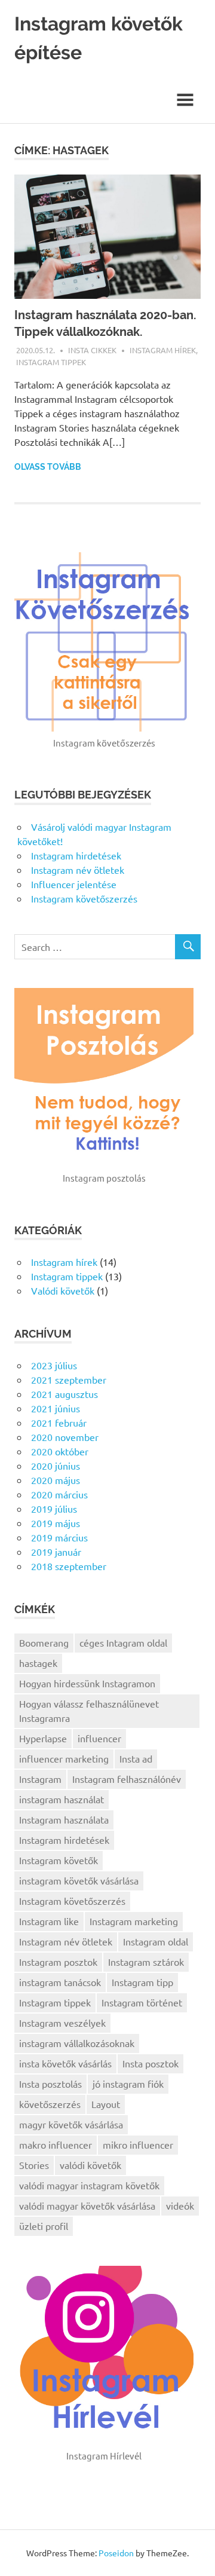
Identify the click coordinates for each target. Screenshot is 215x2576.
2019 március (59, 1537)
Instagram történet (142, 2002)
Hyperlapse (43, 1738)
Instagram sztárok (146, 1962)
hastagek (38, 1663)
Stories (34, 2165)
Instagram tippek (51, 362)
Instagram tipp (142, 1982)
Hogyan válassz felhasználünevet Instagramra (89, 1711)
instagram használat (62, 1799)
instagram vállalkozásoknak (77, 2043)
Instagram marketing (134, 1921)
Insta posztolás (50, 2084)
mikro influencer (138, 2144)
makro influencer (56, 2144)
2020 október (60, 1451)
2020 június (56, 1466)
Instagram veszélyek (62, 2023)
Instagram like (49, 1921)
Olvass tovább (48, 467)
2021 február (59, 1422)
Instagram (40, 1779)
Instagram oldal (156, 1941)
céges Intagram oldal (123, 1642)
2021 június (56, 1408)
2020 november (65, 1437)
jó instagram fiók (128, 2084)
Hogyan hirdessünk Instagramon (87, 1683)
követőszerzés (50, 2104)
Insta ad (136, 1758)
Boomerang (44, 1642)
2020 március (59, 1494)
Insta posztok (150, 2063)
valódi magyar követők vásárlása (87, 2205)
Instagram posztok (58, 1962)
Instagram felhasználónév (127, 1779)
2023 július (54, 1365)
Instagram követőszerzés (84, 898)
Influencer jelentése (74, 884)
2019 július (54, 1509)
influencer (99, 1738)
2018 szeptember (69, 1566)
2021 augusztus (64, 1394)
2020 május (56, 1480)
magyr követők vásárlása (71, 2124)
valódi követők (90, 2165)
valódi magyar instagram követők (89, 2185)
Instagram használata (64, 1819)
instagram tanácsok (60, 1982)
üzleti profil (44, 2226)
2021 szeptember (69, 1379)
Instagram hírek (163, 350)
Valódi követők (63, 1290)
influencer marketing (64, 1758)
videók (180, 2205)
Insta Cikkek (92, 350)
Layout (106, 2104)
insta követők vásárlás (65, 2063)
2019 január (56, 1552)
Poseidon (116, 2553)
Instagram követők (59, 1860)
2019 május (56, 1523)
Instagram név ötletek (78, 870)
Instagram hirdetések (76, 855)
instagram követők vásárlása (79, 1880)
